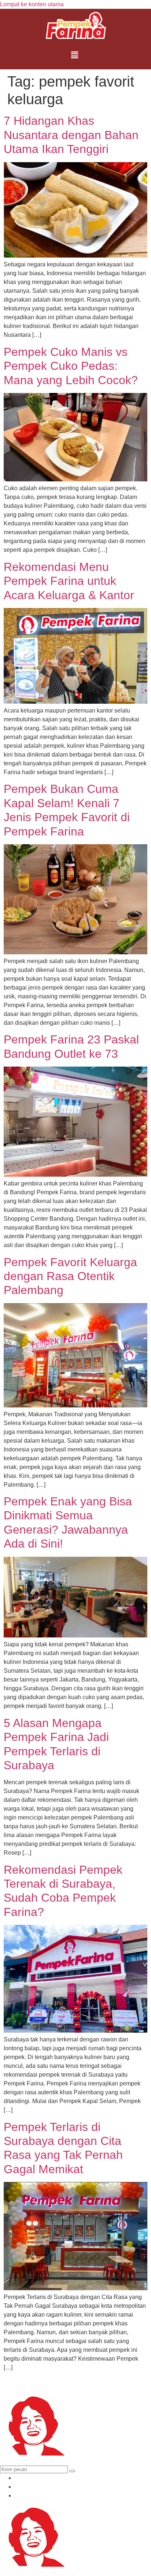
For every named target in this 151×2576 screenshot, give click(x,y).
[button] (75, 55)
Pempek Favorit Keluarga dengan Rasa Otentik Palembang (70, 1276)
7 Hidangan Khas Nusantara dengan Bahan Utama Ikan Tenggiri (71, 135)
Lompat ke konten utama (32, 4)
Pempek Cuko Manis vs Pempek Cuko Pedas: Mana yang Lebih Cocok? (71, 366)
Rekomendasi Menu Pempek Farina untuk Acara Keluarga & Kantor (69, 581)
